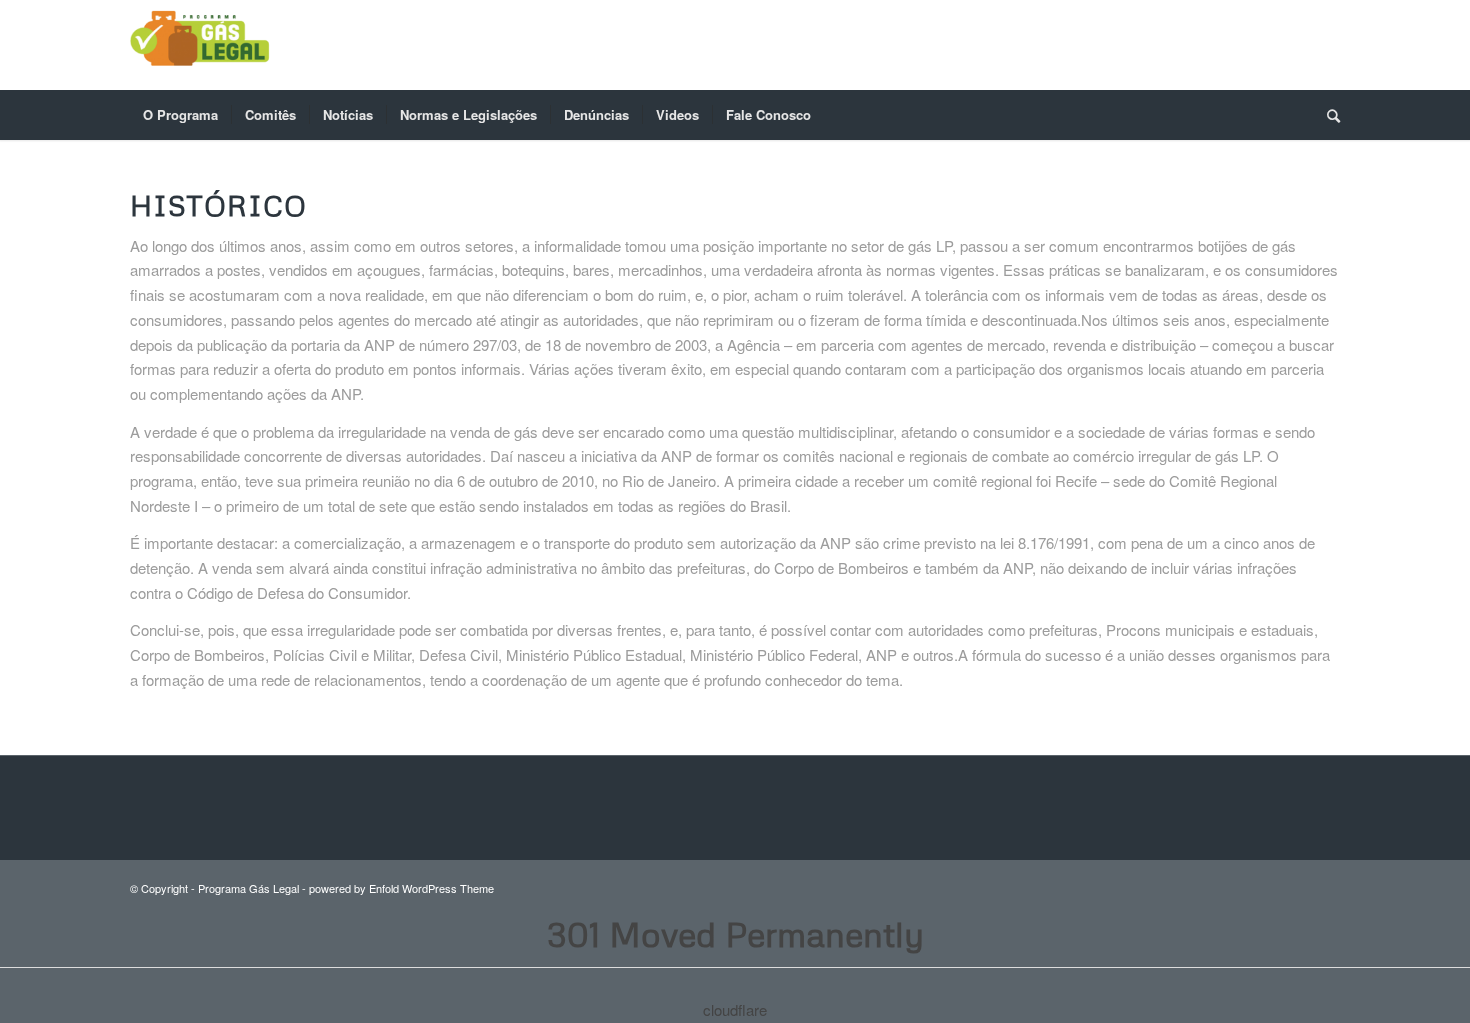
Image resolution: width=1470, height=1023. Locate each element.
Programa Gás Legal (248, 888)
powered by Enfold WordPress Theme (401, 888)
